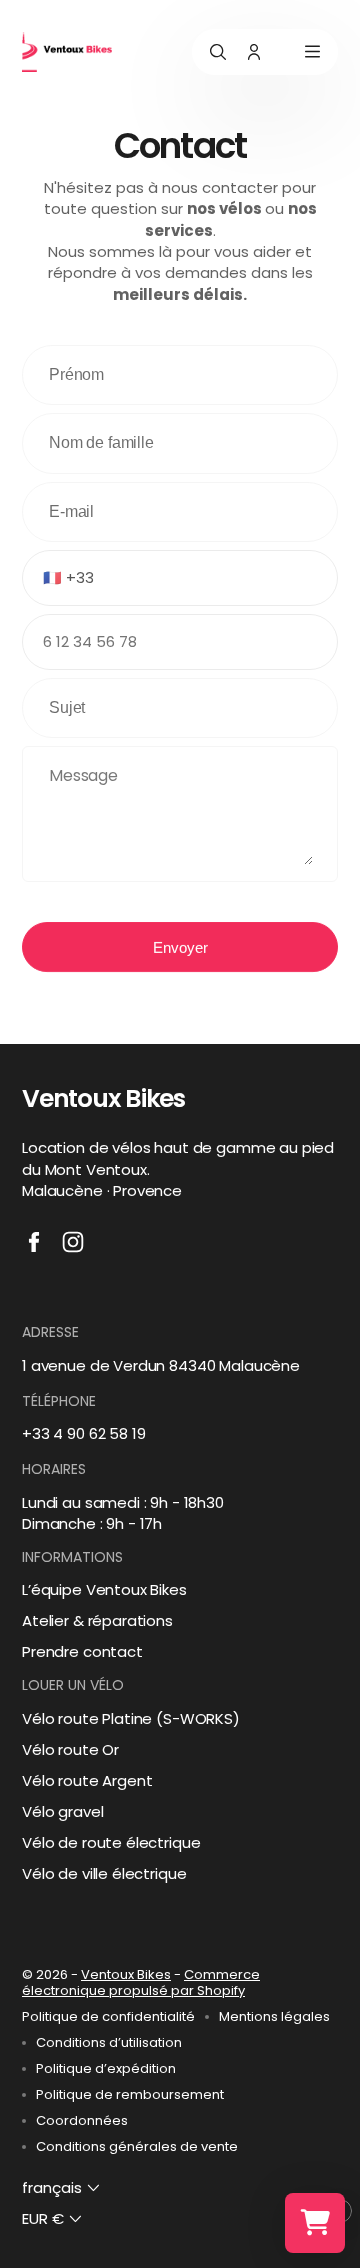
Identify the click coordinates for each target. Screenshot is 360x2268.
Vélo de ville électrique (104, 1873)
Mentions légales (274, 2017)
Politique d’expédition (106, 2069)
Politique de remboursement (130, 2095)
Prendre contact (82, 1651)
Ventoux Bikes (126, 1974)
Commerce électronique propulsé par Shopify (141, 1982)
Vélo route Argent (87, 1780)
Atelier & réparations (97, 1620)
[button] (63, 2188)
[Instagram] (73, 1242)
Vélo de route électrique (111, 1842)
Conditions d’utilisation (109, 2043)
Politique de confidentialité (108, 2017)
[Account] (254, 52)
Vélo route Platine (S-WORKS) (131, 1718)
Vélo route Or (70, 1749)
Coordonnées (82, 2121)
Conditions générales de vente (137, 2147)
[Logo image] (67, 52)
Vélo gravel (62, 1811)
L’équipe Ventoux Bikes (104, 1589)
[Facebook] (34, 1242)
